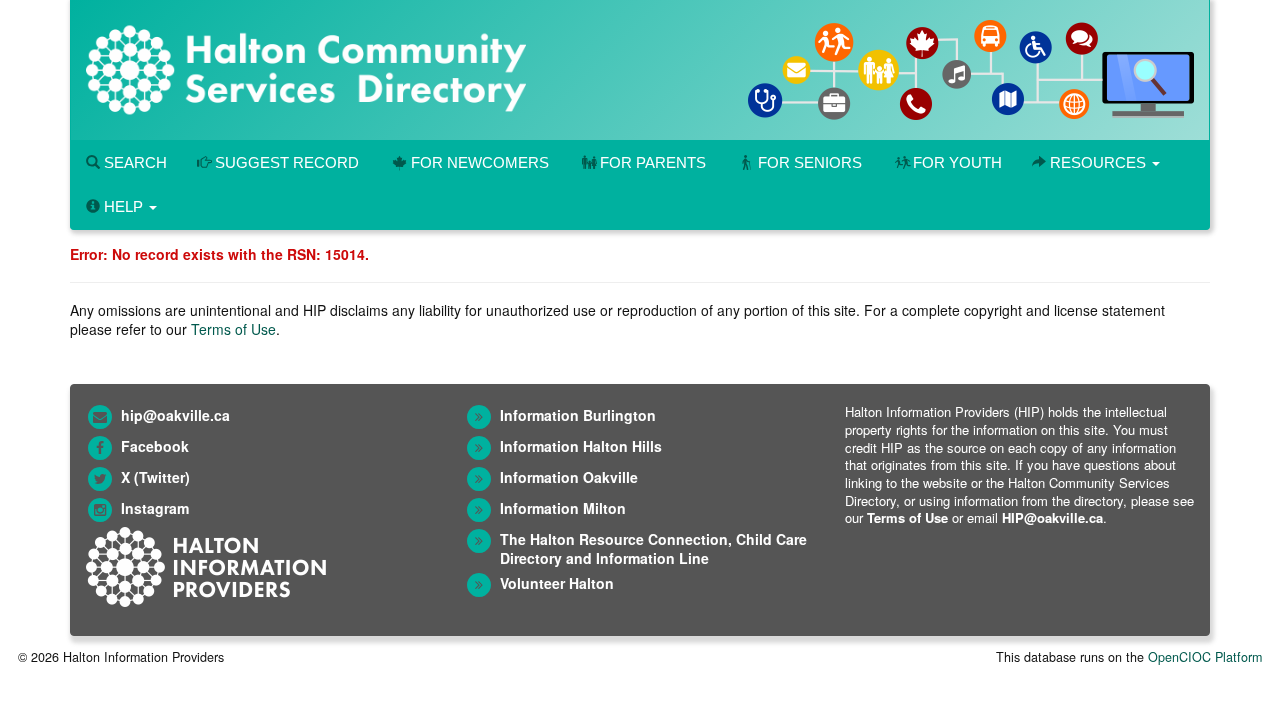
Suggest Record (285, 162)
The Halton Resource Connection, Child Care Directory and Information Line (653, 548)
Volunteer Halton (557, 583)
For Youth (957, 162)
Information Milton (563, 508)
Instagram (155, 508)
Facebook (155, 446)
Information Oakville (569, 477)
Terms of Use (233, 329)
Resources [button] (1098, 162)
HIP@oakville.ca (1052, 517)
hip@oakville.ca (175, 415)
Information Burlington (578, 415)
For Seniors (810, 162)
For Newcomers (480, 162)
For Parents (653, 162)
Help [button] (123, 206)
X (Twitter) (155, 477)
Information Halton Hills (581, 446)
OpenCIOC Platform (1205, 657)
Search (133, 162)
